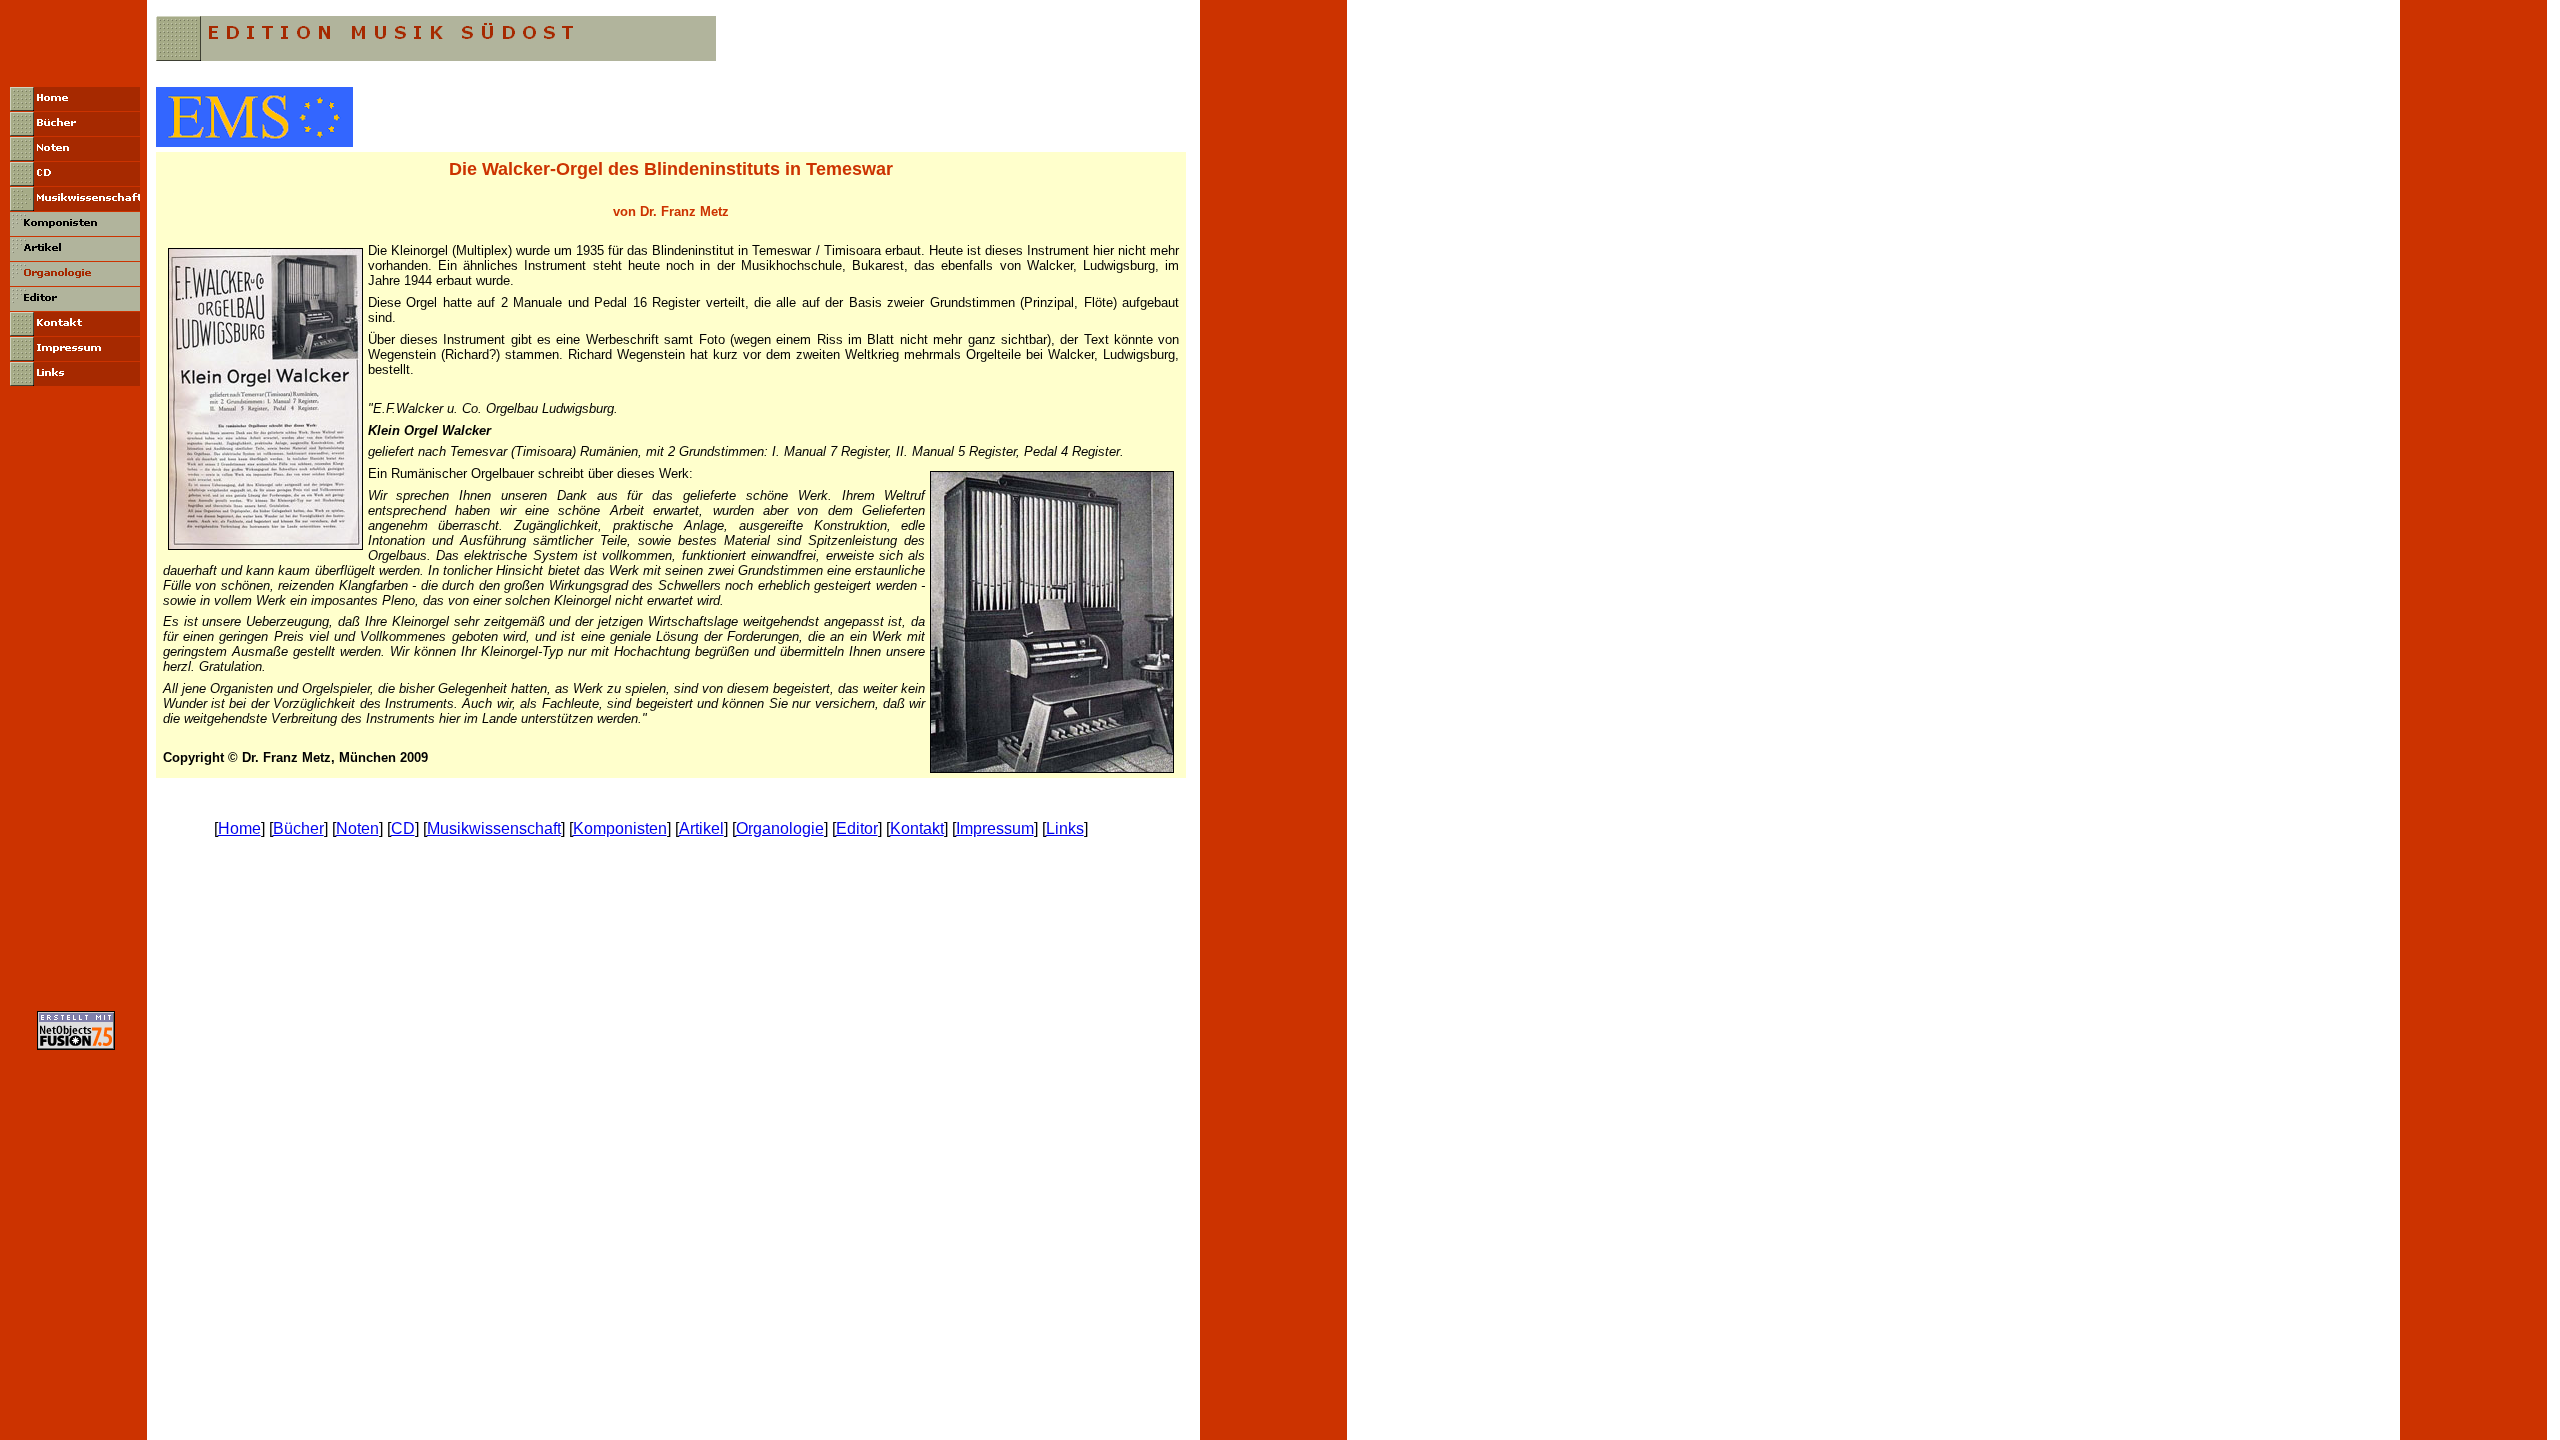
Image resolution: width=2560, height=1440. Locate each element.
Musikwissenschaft (494, 828)
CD (403, 828)
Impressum (995, 828)
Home (239, 828)
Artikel (701, 828)
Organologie (780, 828)
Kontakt (917, 828)
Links (1065, 828)
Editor (857, 828)
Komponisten (620, 828)
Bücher (298, 828)
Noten (357, 828)
